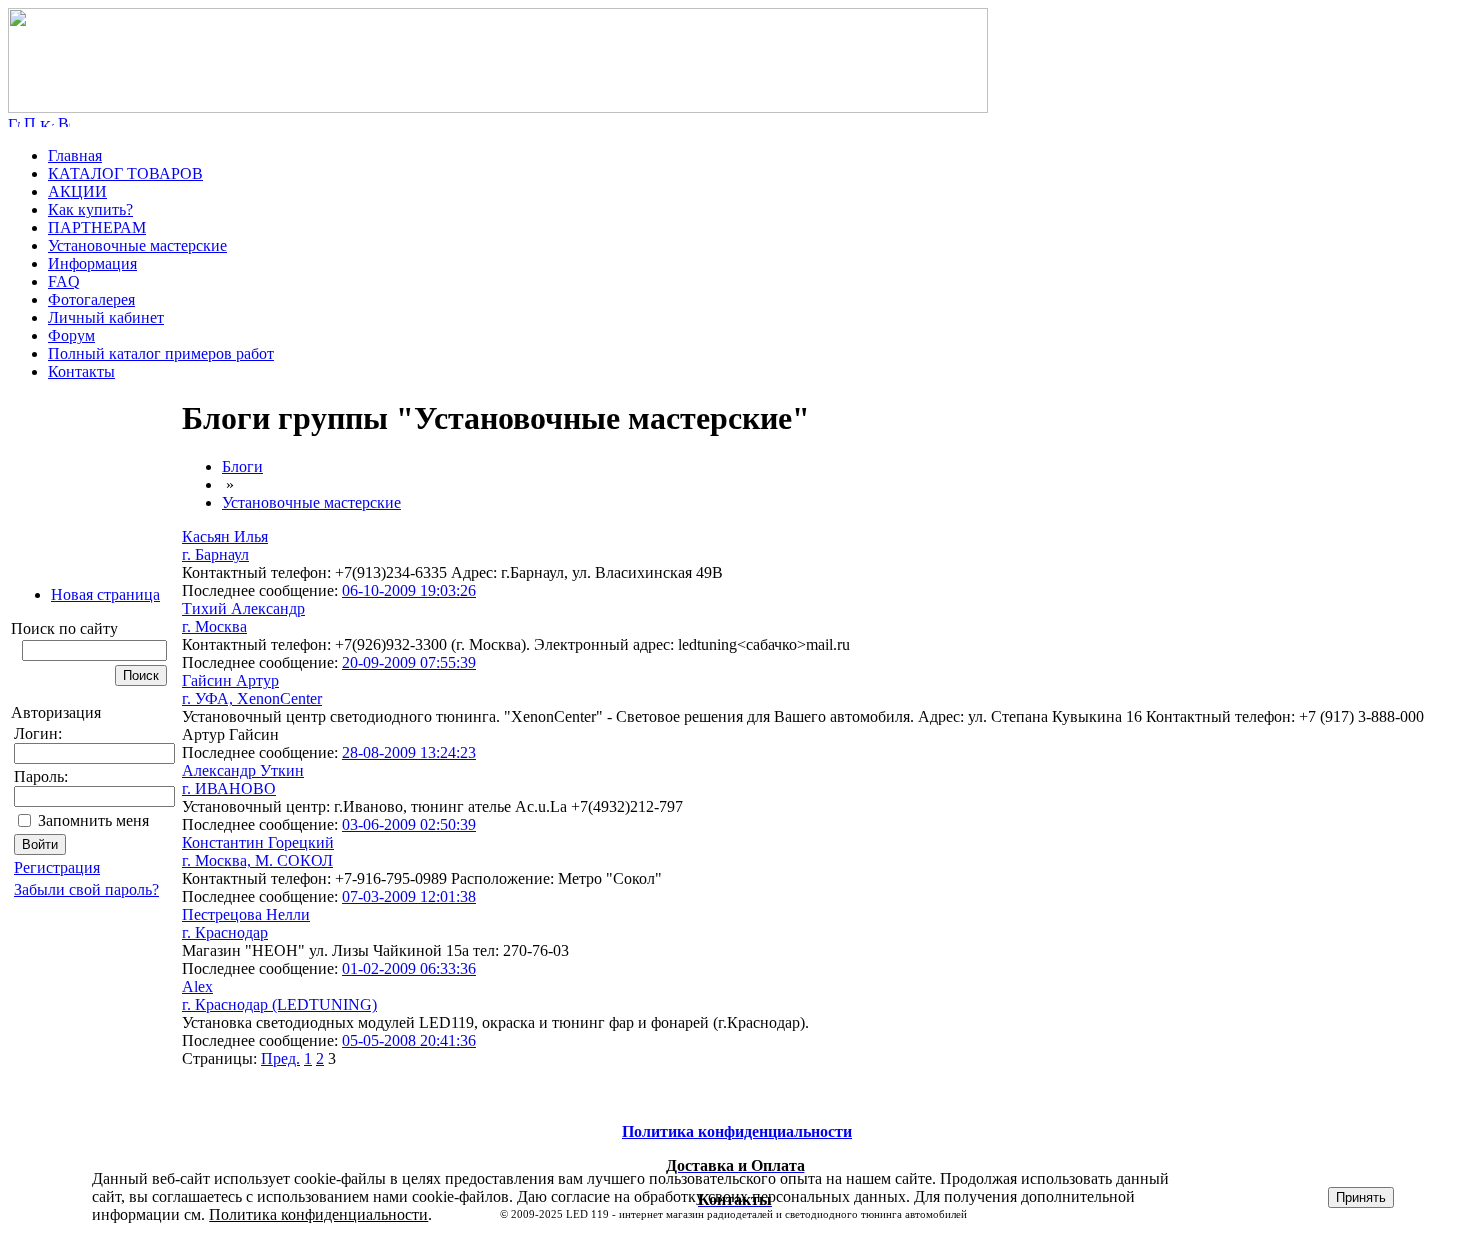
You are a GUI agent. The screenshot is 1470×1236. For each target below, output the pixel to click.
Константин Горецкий (258, 842)
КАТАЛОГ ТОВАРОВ (125, 173)
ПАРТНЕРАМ (97, 227)
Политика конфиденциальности (318, 1214)
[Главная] (498, 107)
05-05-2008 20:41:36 (409, 1040)
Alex (197, 986)
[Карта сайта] (47, 121)
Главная (75, 155)
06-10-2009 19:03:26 (409, 590)
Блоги (242, 466)
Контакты (81, 371)
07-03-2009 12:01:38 (409, 896)
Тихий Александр (243, 608)
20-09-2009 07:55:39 (409, 662)
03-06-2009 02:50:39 (409, 824)
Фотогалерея (91, 299)
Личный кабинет (106, 317)
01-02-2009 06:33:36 (409, 968)
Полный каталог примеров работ (161, 353)
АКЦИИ (77, 191)
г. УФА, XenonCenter (252, 698)
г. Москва (214, 626)
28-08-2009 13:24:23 (409, 752)
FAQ (64, 281)
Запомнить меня (93, 820)
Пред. (280, 1058)
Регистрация (57, 867)
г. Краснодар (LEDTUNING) (279, 1004)
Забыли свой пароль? (86, 889)
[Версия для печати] (64, 121)
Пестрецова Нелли (246, 914)
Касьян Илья (225, 536)
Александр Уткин (243, 770)
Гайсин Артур (230, 680)
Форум (71, 335)
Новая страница (105, 594)
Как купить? (90, 209)
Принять (1361, 1197)
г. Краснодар (225, 932)
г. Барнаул (215, 554)
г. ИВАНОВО (229, 788)
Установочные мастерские (137, 245)
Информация (92, 263)
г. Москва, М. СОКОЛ (257, 860)
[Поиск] (30, 121)
